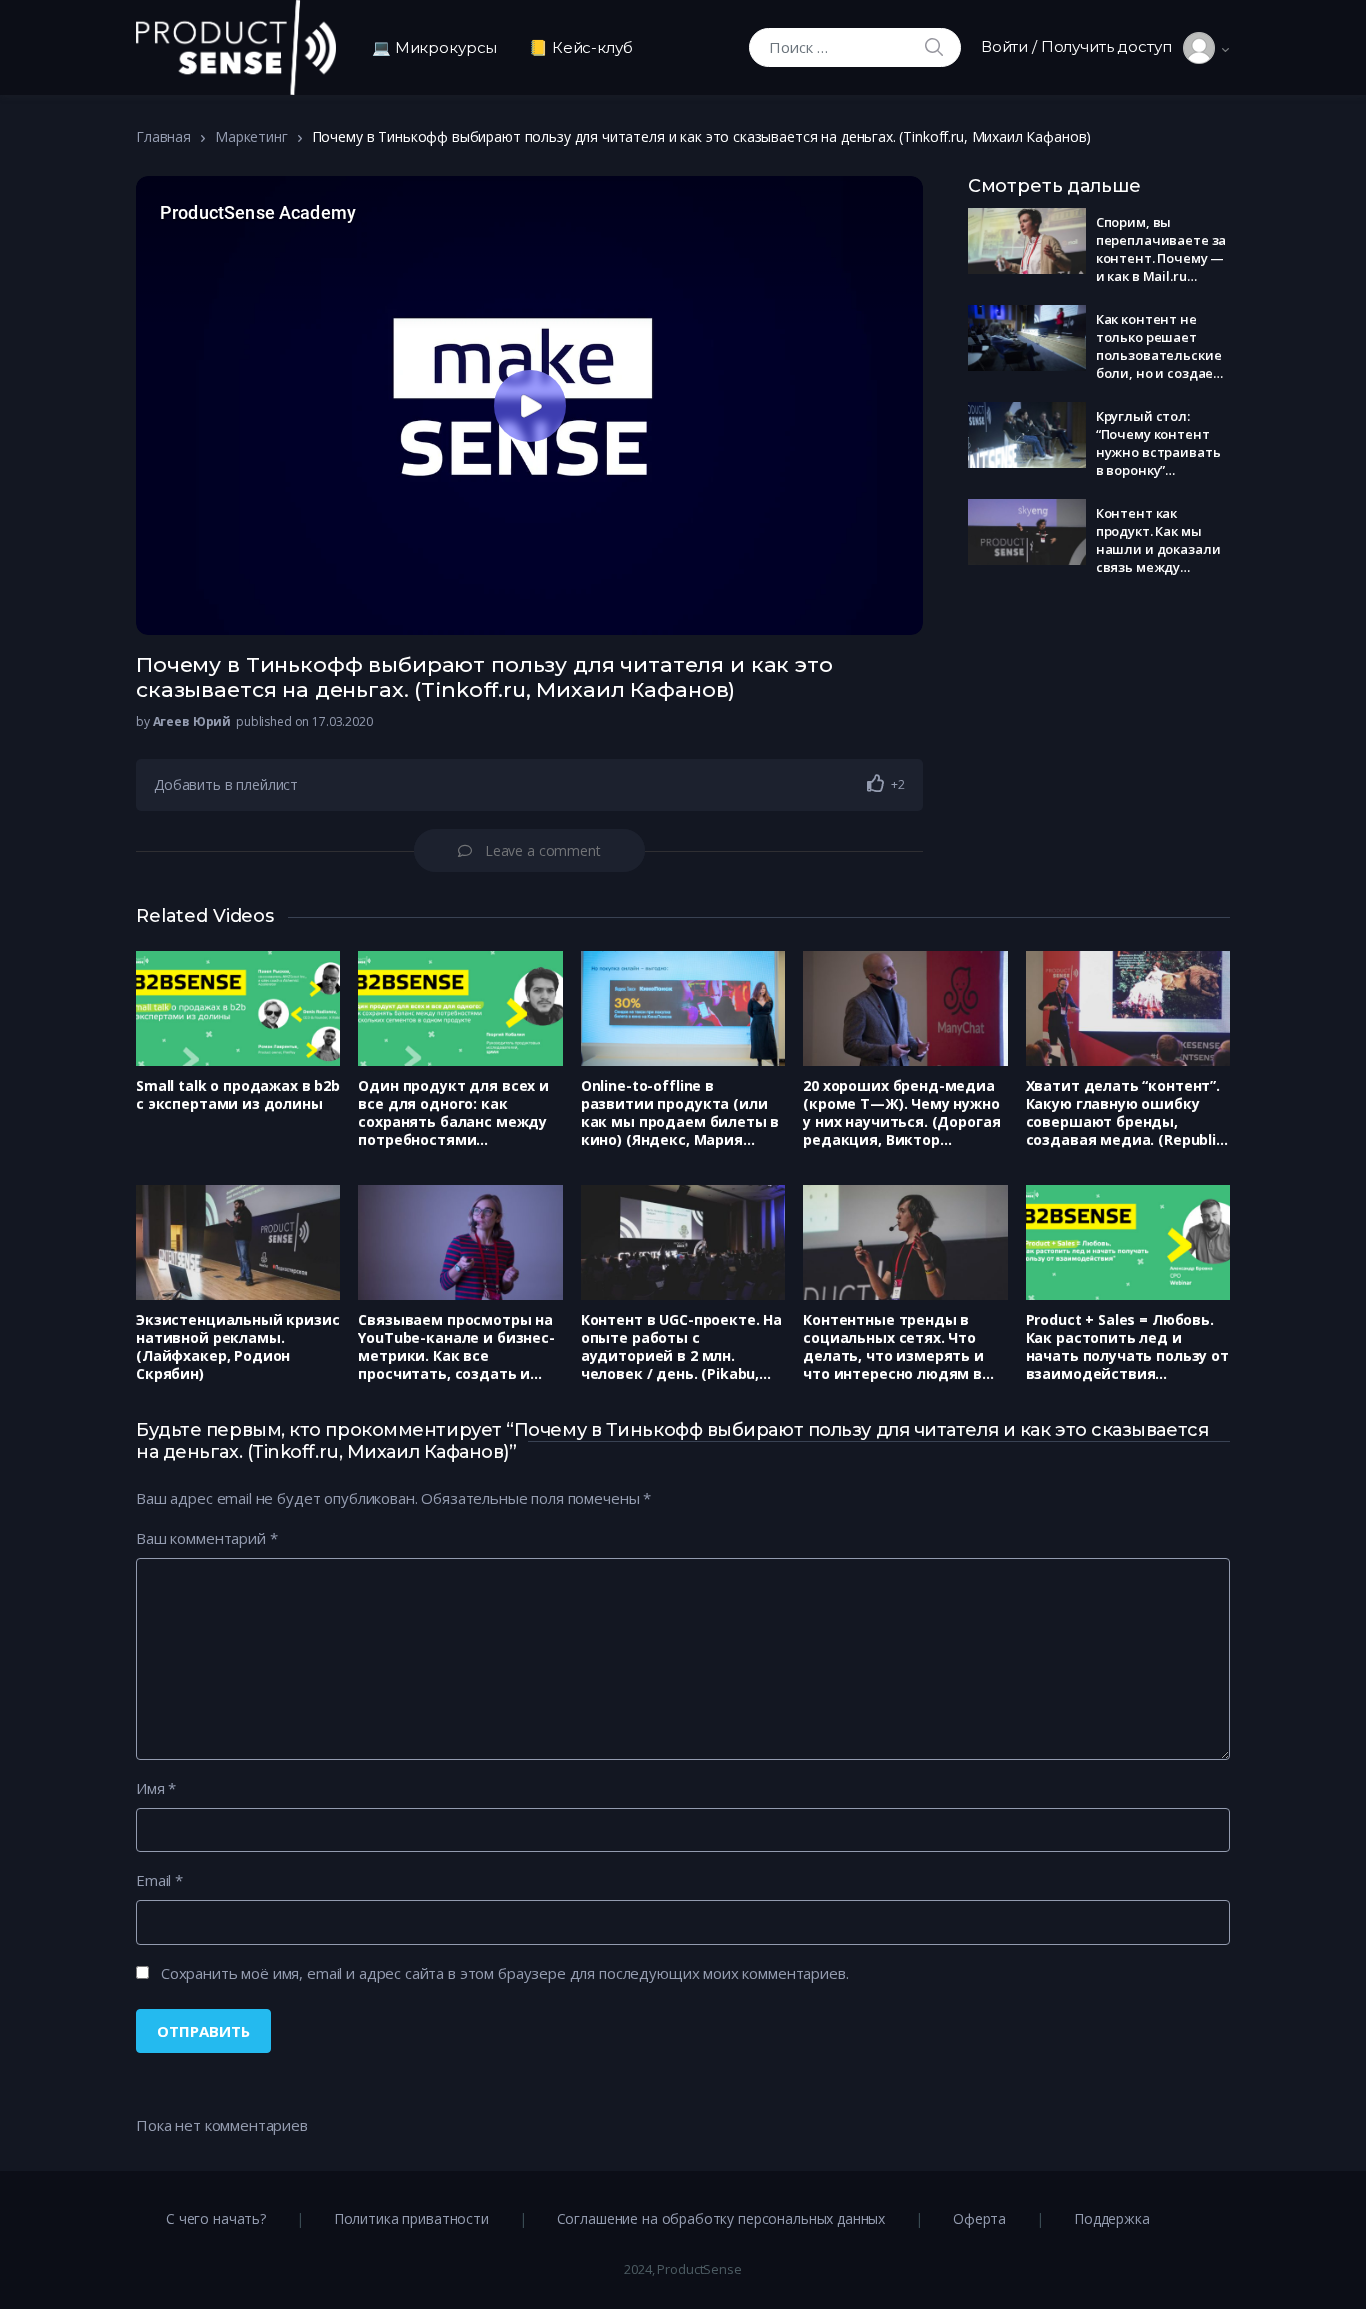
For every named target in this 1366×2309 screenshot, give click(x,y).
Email (159, 1880)
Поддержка (1112, 2218)
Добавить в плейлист (226, 784)
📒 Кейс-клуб (580, 47)
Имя (156, 1788)
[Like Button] (876, 783)
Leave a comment (543, 850)
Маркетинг (251, 136)
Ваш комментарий (206, 1538)
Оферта (979, 2218)
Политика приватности (411, 2218)
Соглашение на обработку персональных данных (721, 2218)
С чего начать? (216, 2218)
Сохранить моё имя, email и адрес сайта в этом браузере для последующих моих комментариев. (505, 1973)
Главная (163, 136)
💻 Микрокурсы (434, 47)
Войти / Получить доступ (1082, 46)
